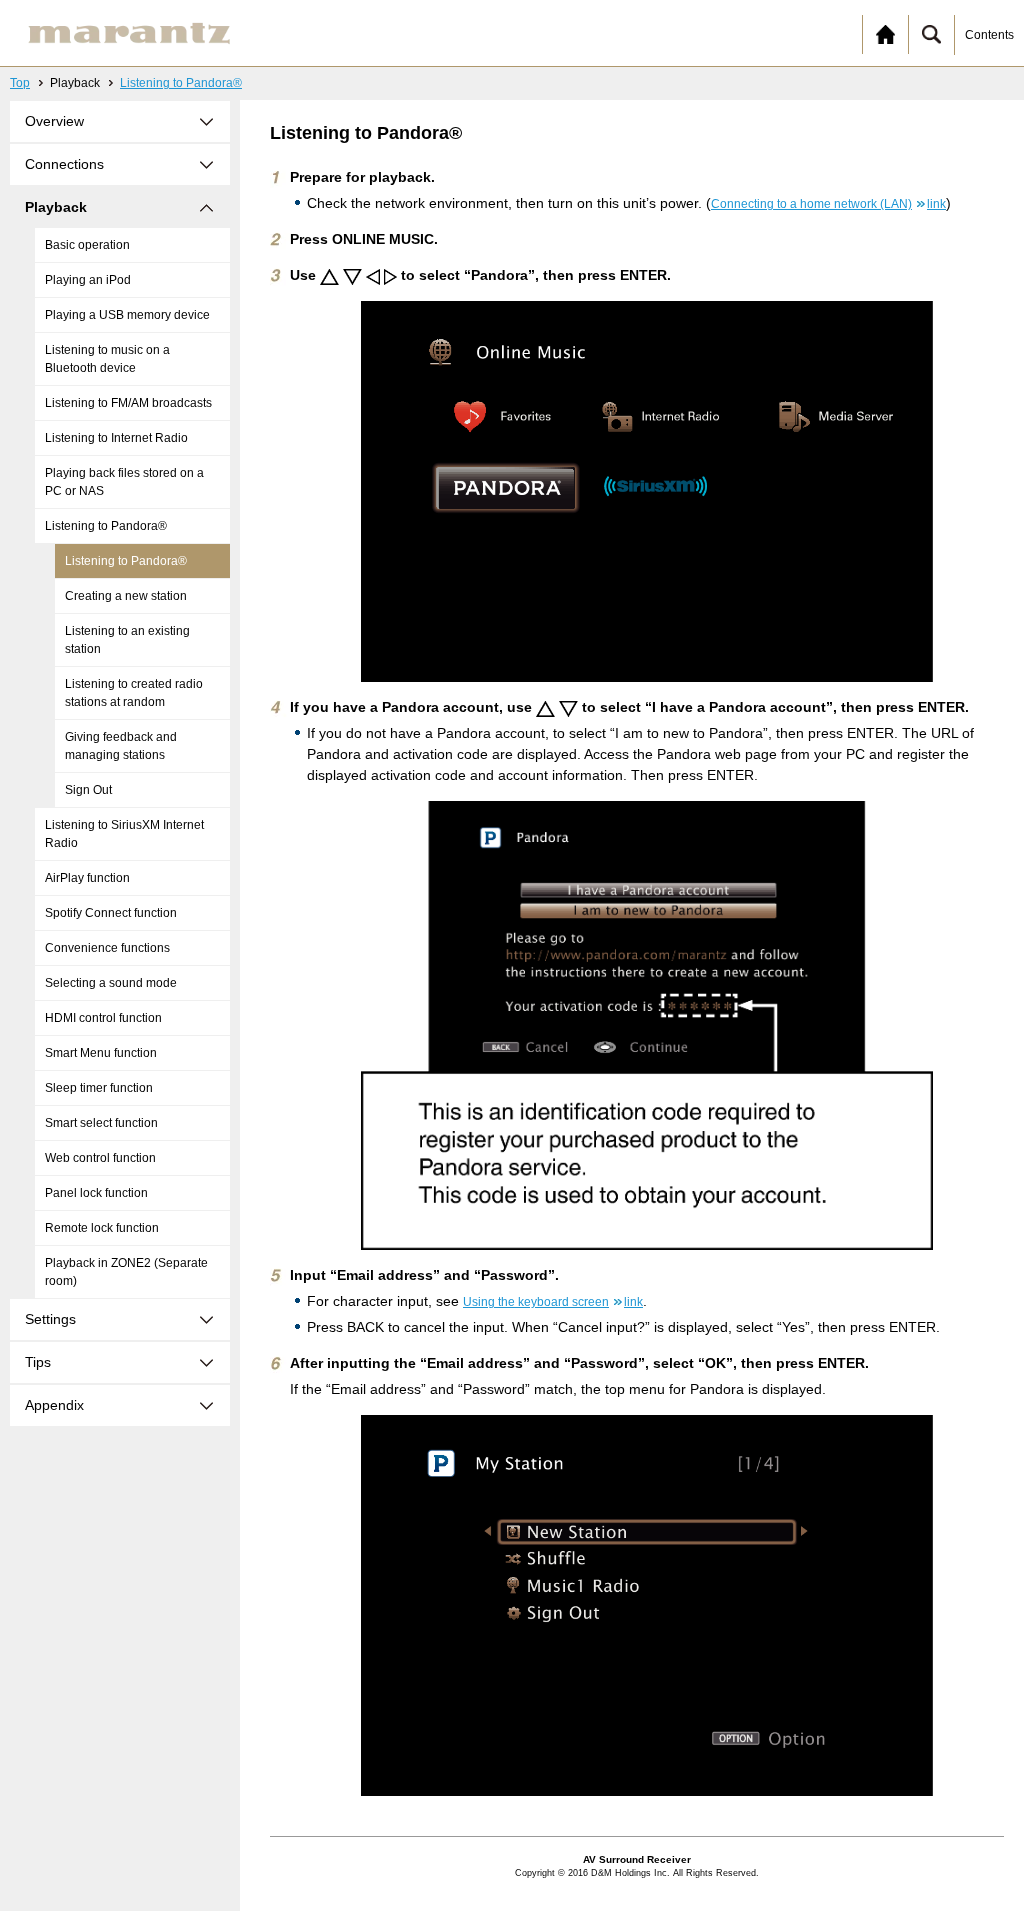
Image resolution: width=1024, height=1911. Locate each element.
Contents (989, 35)
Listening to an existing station (127, 640)
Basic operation (87, 245)
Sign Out (88, 790)
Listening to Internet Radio (116, 438)
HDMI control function (103, 1018)
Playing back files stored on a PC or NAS (124, 482)
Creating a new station (126, 596)
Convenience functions (107, 948)
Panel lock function (96, 1193)
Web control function (100, 1158)
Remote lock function (102, 1228)
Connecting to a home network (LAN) (828, 204)
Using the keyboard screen (553, 1302)
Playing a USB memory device (127, 315)
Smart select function (101, 1123)
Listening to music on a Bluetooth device (107, 359)
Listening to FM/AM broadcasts (128, 403)
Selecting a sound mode (111, 983)
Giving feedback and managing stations (121, 746)
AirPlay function (87, 878)
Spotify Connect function (111, 913)
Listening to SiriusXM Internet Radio (124, 834)
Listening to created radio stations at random (134, 693)
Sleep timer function (99, 1088)
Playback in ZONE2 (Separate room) (126, 1272)
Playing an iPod (88, 280)
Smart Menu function (101, 1053)
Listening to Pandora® (181, 83)
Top (20, 83)
